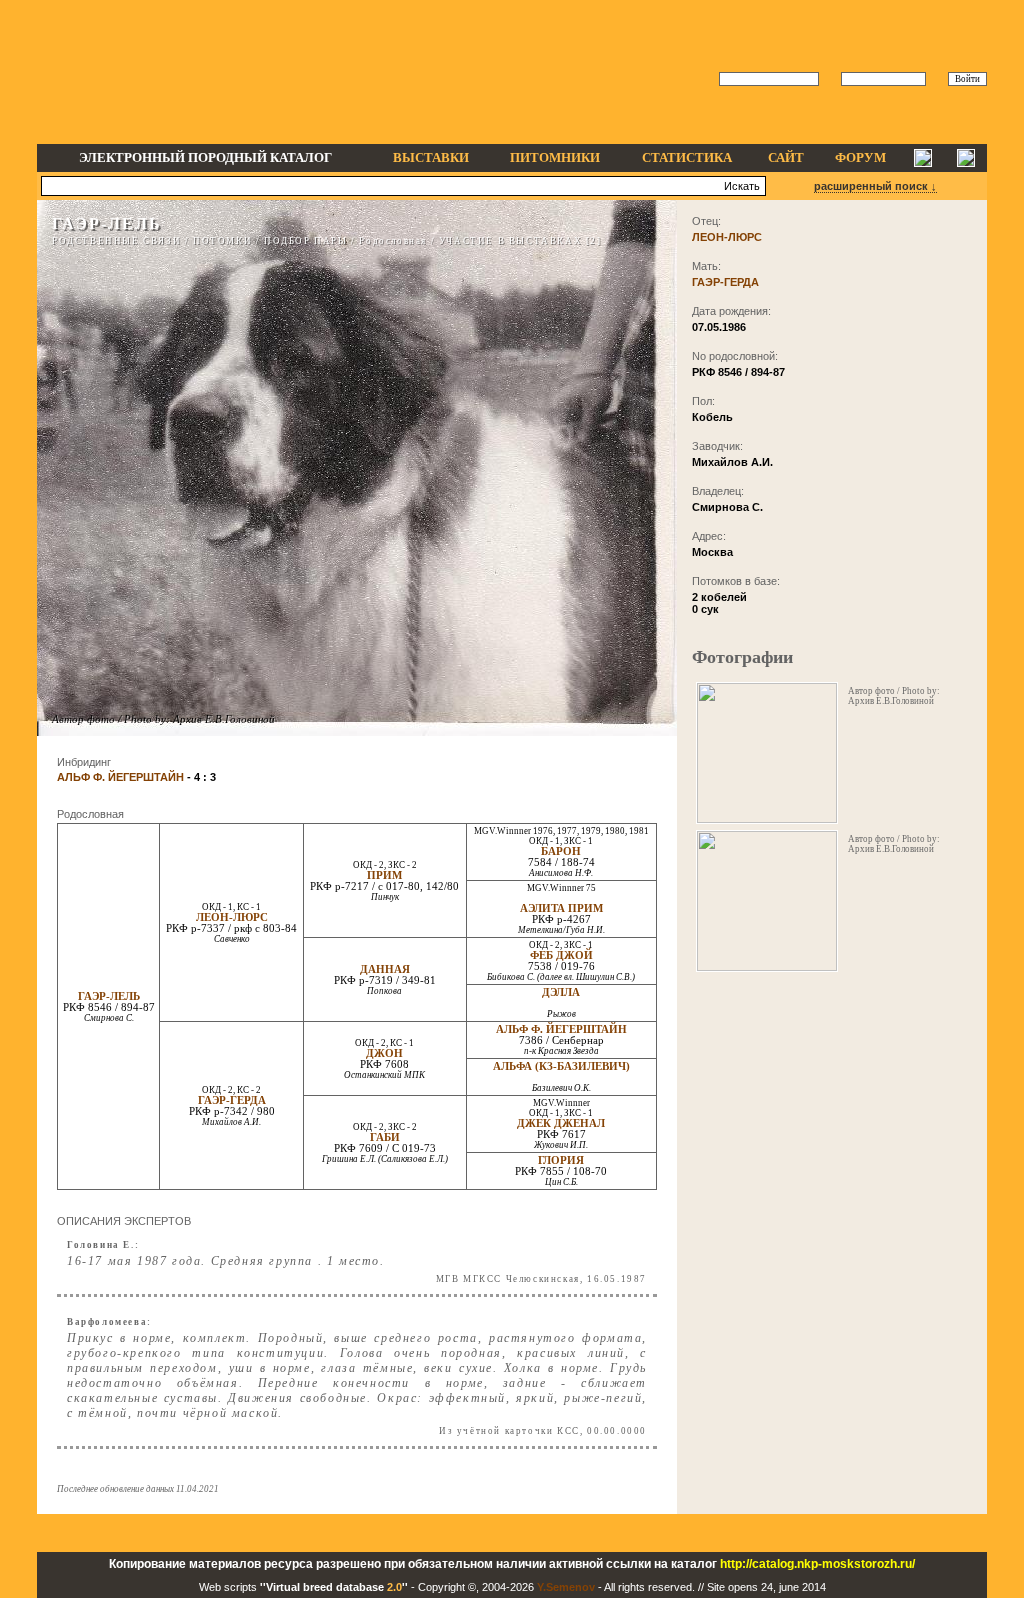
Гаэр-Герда (232, 1100)
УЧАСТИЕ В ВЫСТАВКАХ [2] (520, 241)
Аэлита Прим (561, 908)
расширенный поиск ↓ (875, 186)
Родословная (393, 241)
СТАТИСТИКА (687, 157)
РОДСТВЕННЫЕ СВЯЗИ (116, 241)
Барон (561, 851)
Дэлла (561, 992)
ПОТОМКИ (222, 241)
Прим (384, 875)
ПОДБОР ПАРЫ (306, 241)
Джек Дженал (561, 1123)
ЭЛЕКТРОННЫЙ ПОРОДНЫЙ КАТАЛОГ (205, 157)
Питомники (555, 157)
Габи (385, 1137)
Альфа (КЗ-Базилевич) (561, 1066)
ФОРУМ (860, 157)
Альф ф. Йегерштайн (561, 1029)
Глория (561, 1160)
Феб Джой (561, 955)
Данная (385, 969)
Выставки (431, 157)
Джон (384, 1053)
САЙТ (786, 157)
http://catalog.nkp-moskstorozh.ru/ (817, 1564)
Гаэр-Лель (109, 996)
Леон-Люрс (232, 917)
